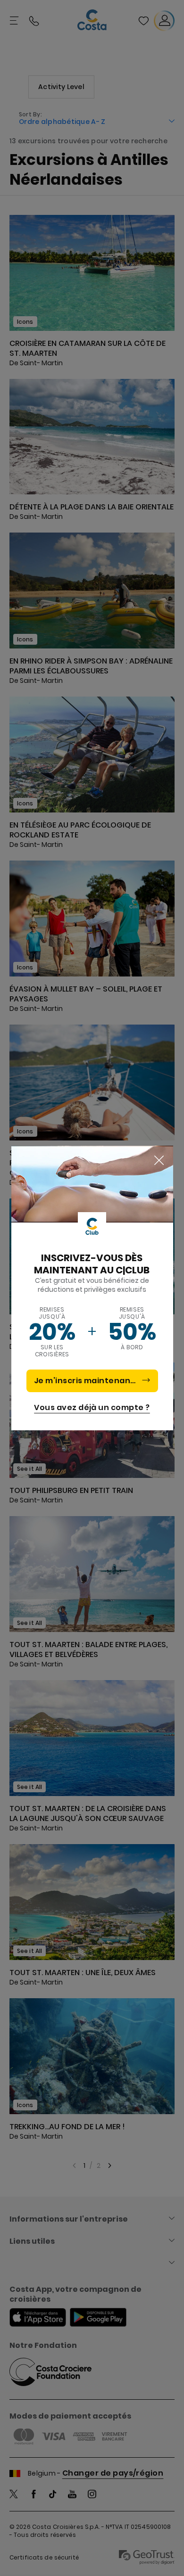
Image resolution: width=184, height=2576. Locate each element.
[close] (159, 1161)
